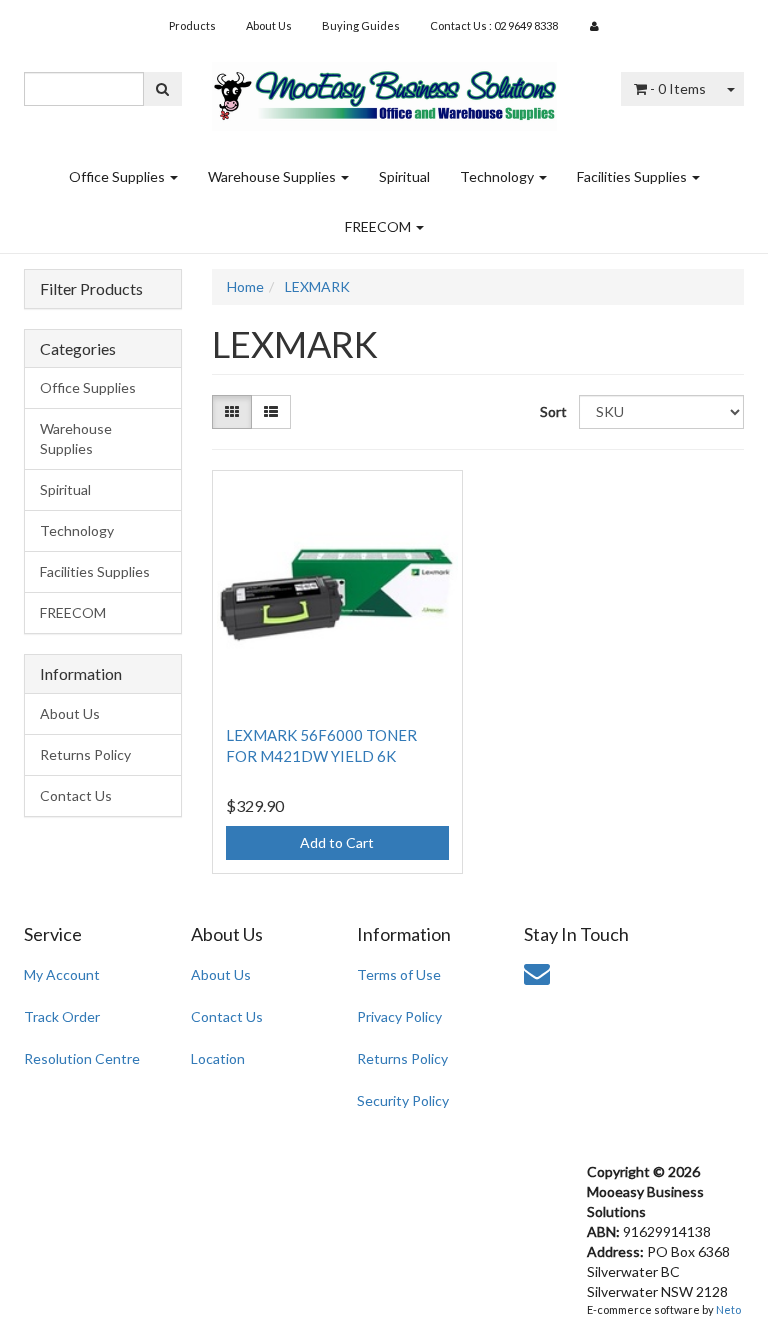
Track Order (62, 1016)
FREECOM (379, 226)
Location (218, 1058)
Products (192, 25)
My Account (62, 974)
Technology (498, 176)
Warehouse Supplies (273, 176)
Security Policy (403, 1100)
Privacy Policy (399, 1016)
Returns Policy (85, 754)
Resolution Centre (82, 1058)
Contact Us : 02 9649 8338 (494, 25)
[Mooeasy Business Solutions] (384, 89)
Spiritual (404, 176)
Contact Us (76, 795)
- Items (678, 88)
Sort (552, 411)
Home (245, 286)
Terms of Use (399, 974)
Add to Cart (337, 842)
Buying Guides (361, 25)
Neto (728, 1309)
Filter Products (91, 289)
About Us (269, 25)
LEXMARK (317, 286)
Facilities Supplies (633, 176)
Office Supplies (118, 176)
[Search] (162, 89)
